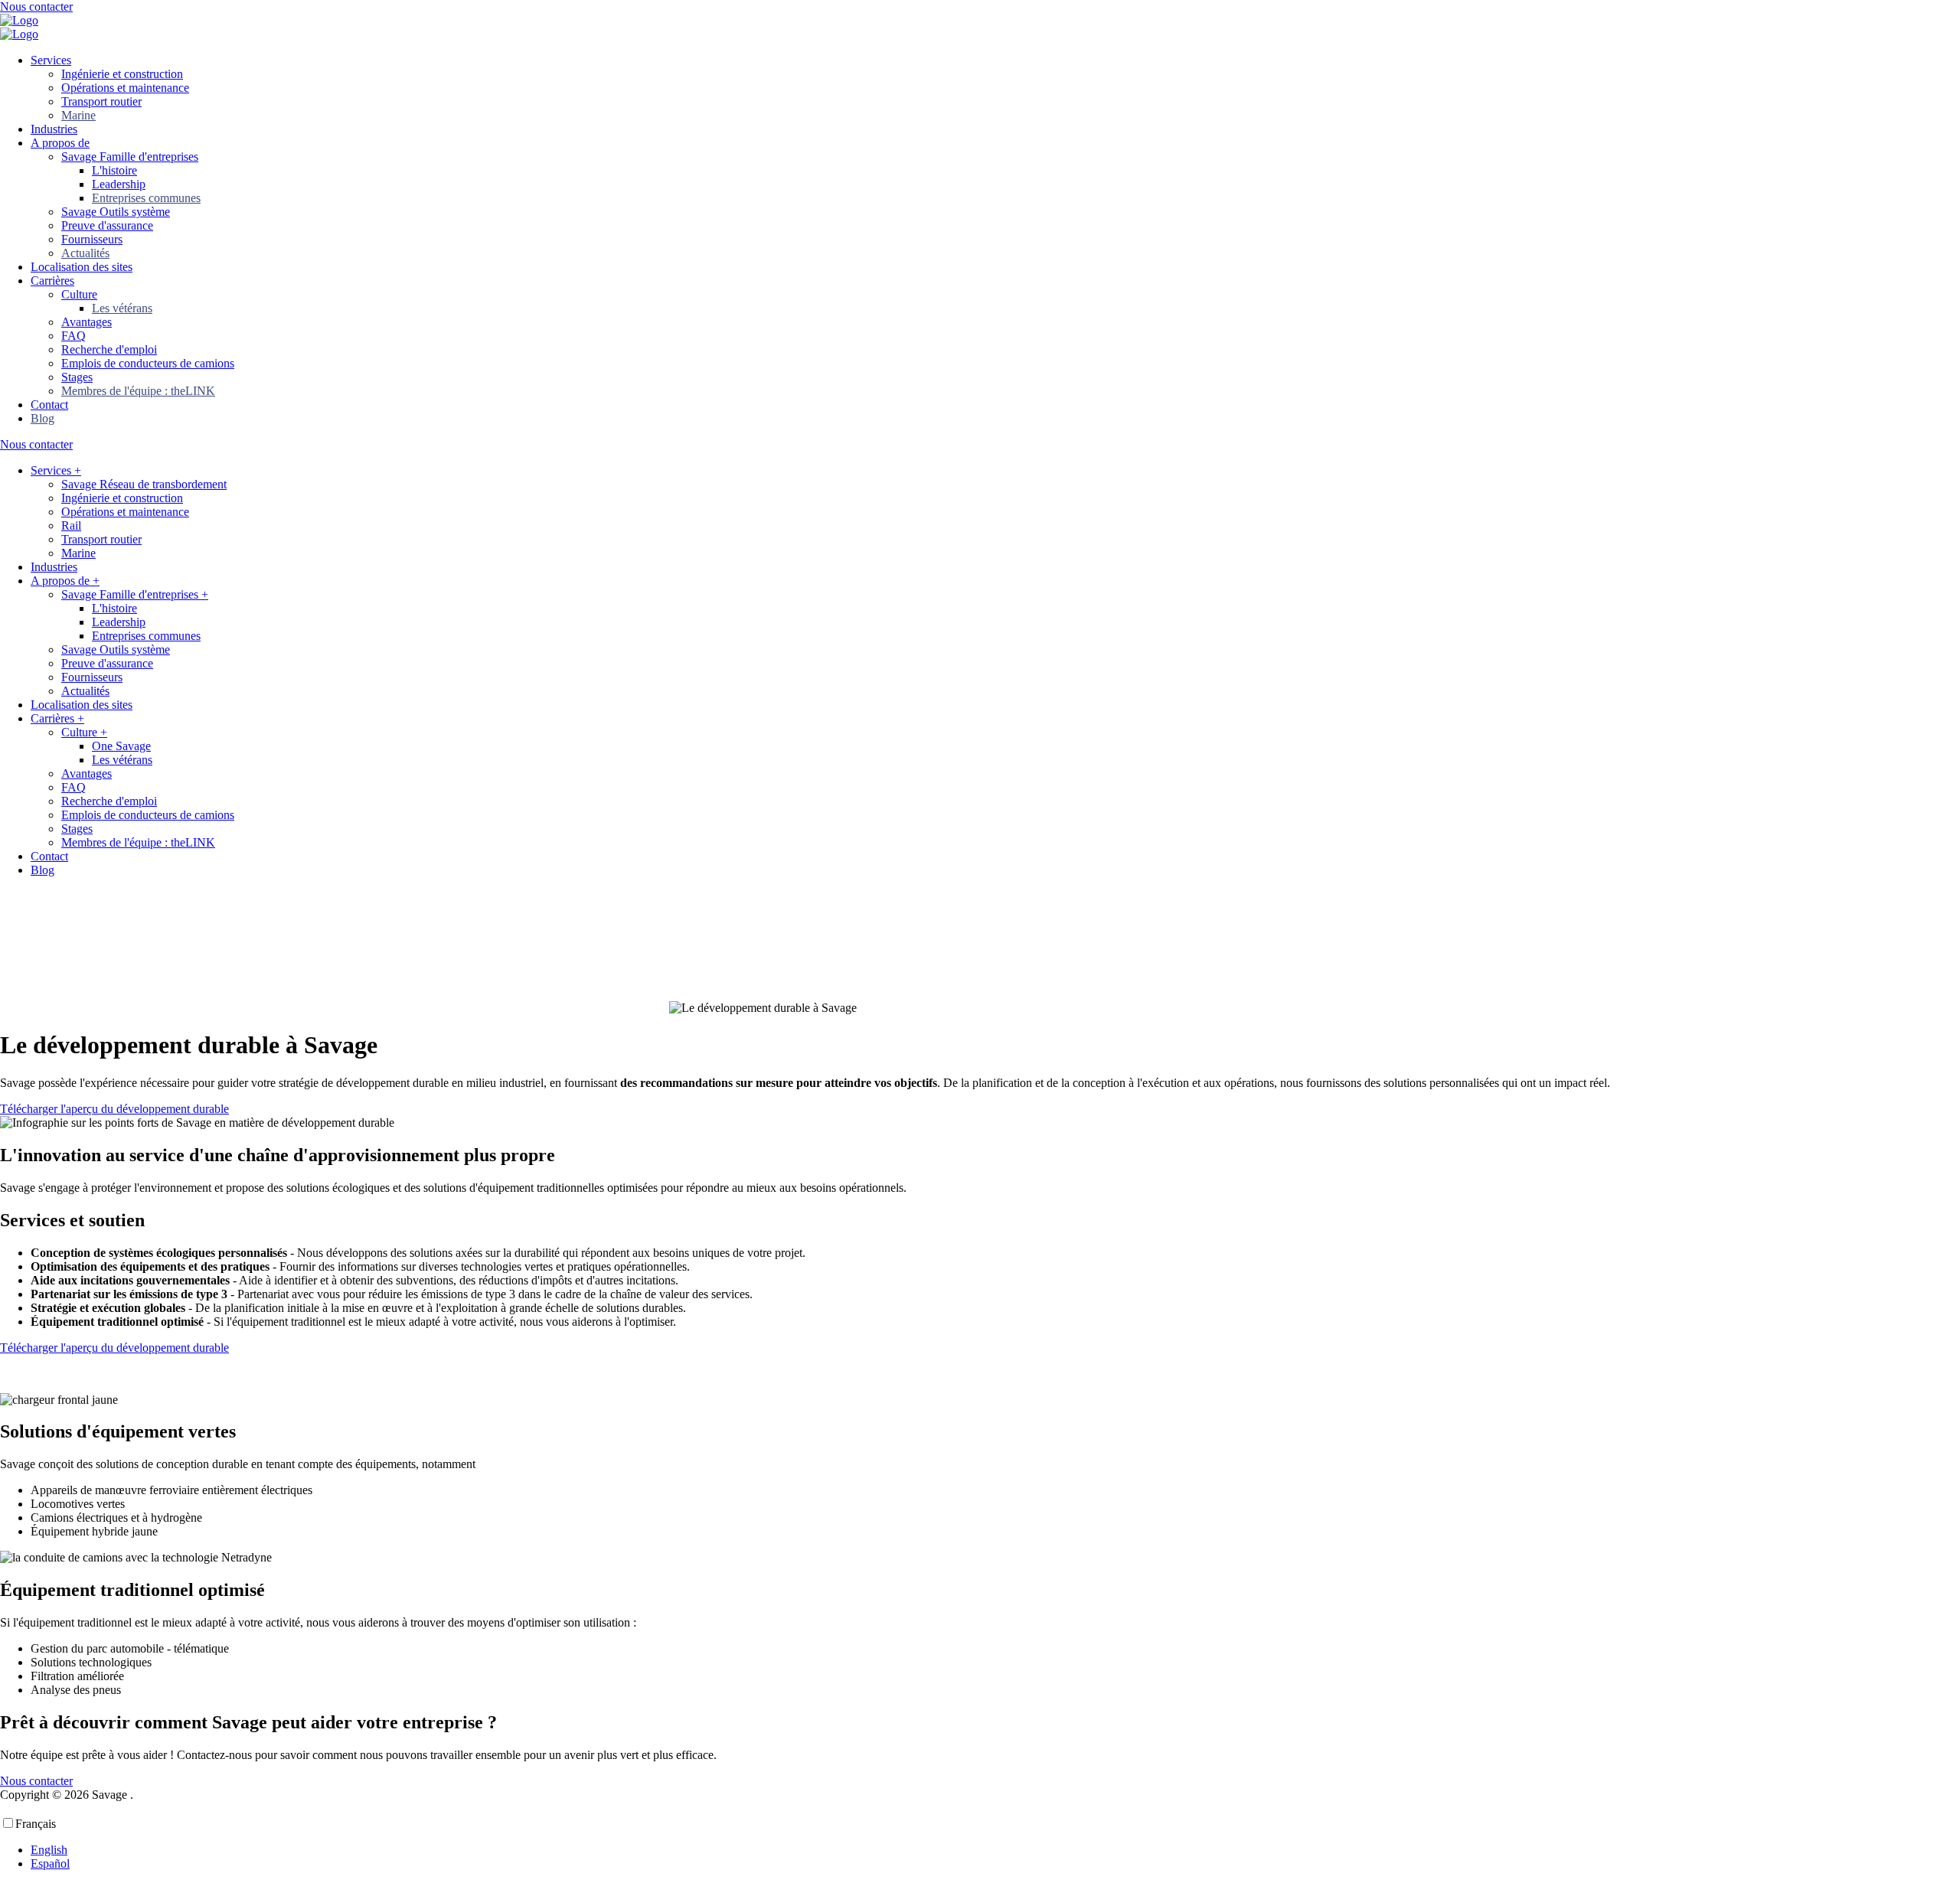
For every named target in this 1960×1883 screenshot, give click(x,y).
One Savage (121, 746)
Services (51, 60)
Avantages (87, 322)
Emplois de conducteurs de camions (148, 363)
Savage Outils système (116, 212)
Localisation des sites (82, 267)
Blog (42, 418)
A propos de (60, 143)
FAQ (73, 336)
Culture (79, 294)
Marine (78, 115)
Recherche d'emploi (109, 349)
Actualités (85, 253)
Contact (49, 405)
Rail (71, 525)
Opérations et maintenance (125, 88)
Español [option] (50, 1863)
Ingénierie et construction (122, 74)
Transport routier (101, 101)
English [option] (49, 1850)
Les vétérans (122, 308)
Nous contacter (36, 7)
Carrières (52, 281)
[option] (942, 1850)
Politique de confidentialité (201, 1795)
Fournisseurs (92, 239)
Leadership (119, 184)
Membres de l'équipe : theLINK (138, 391)
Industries (54, 129)
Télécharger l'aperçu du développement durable (114, 1109)
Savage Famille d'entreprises (130, 157)
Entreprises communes (146, 198)
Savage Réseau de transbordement (144, 484)
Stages (77, 377)
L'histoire (114, 170)
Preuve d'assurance (107, 225)
